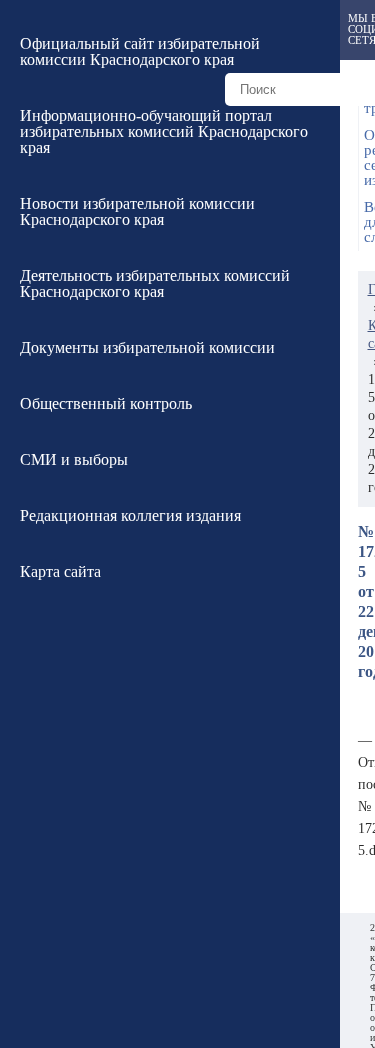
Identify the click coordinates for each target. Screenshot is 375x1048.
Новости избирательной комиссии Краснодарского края (137, 211)
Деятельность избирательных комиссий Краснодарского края (155, 283)
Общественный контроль (106, 403)
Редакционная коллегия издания (130, 515)
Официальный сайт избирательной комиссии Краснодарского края (140, 51)
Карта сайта (60, 571)
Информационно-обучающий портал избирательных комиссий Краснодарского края (164, 131)
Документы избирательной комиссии (147, 347)
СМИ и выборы (74, 459)
